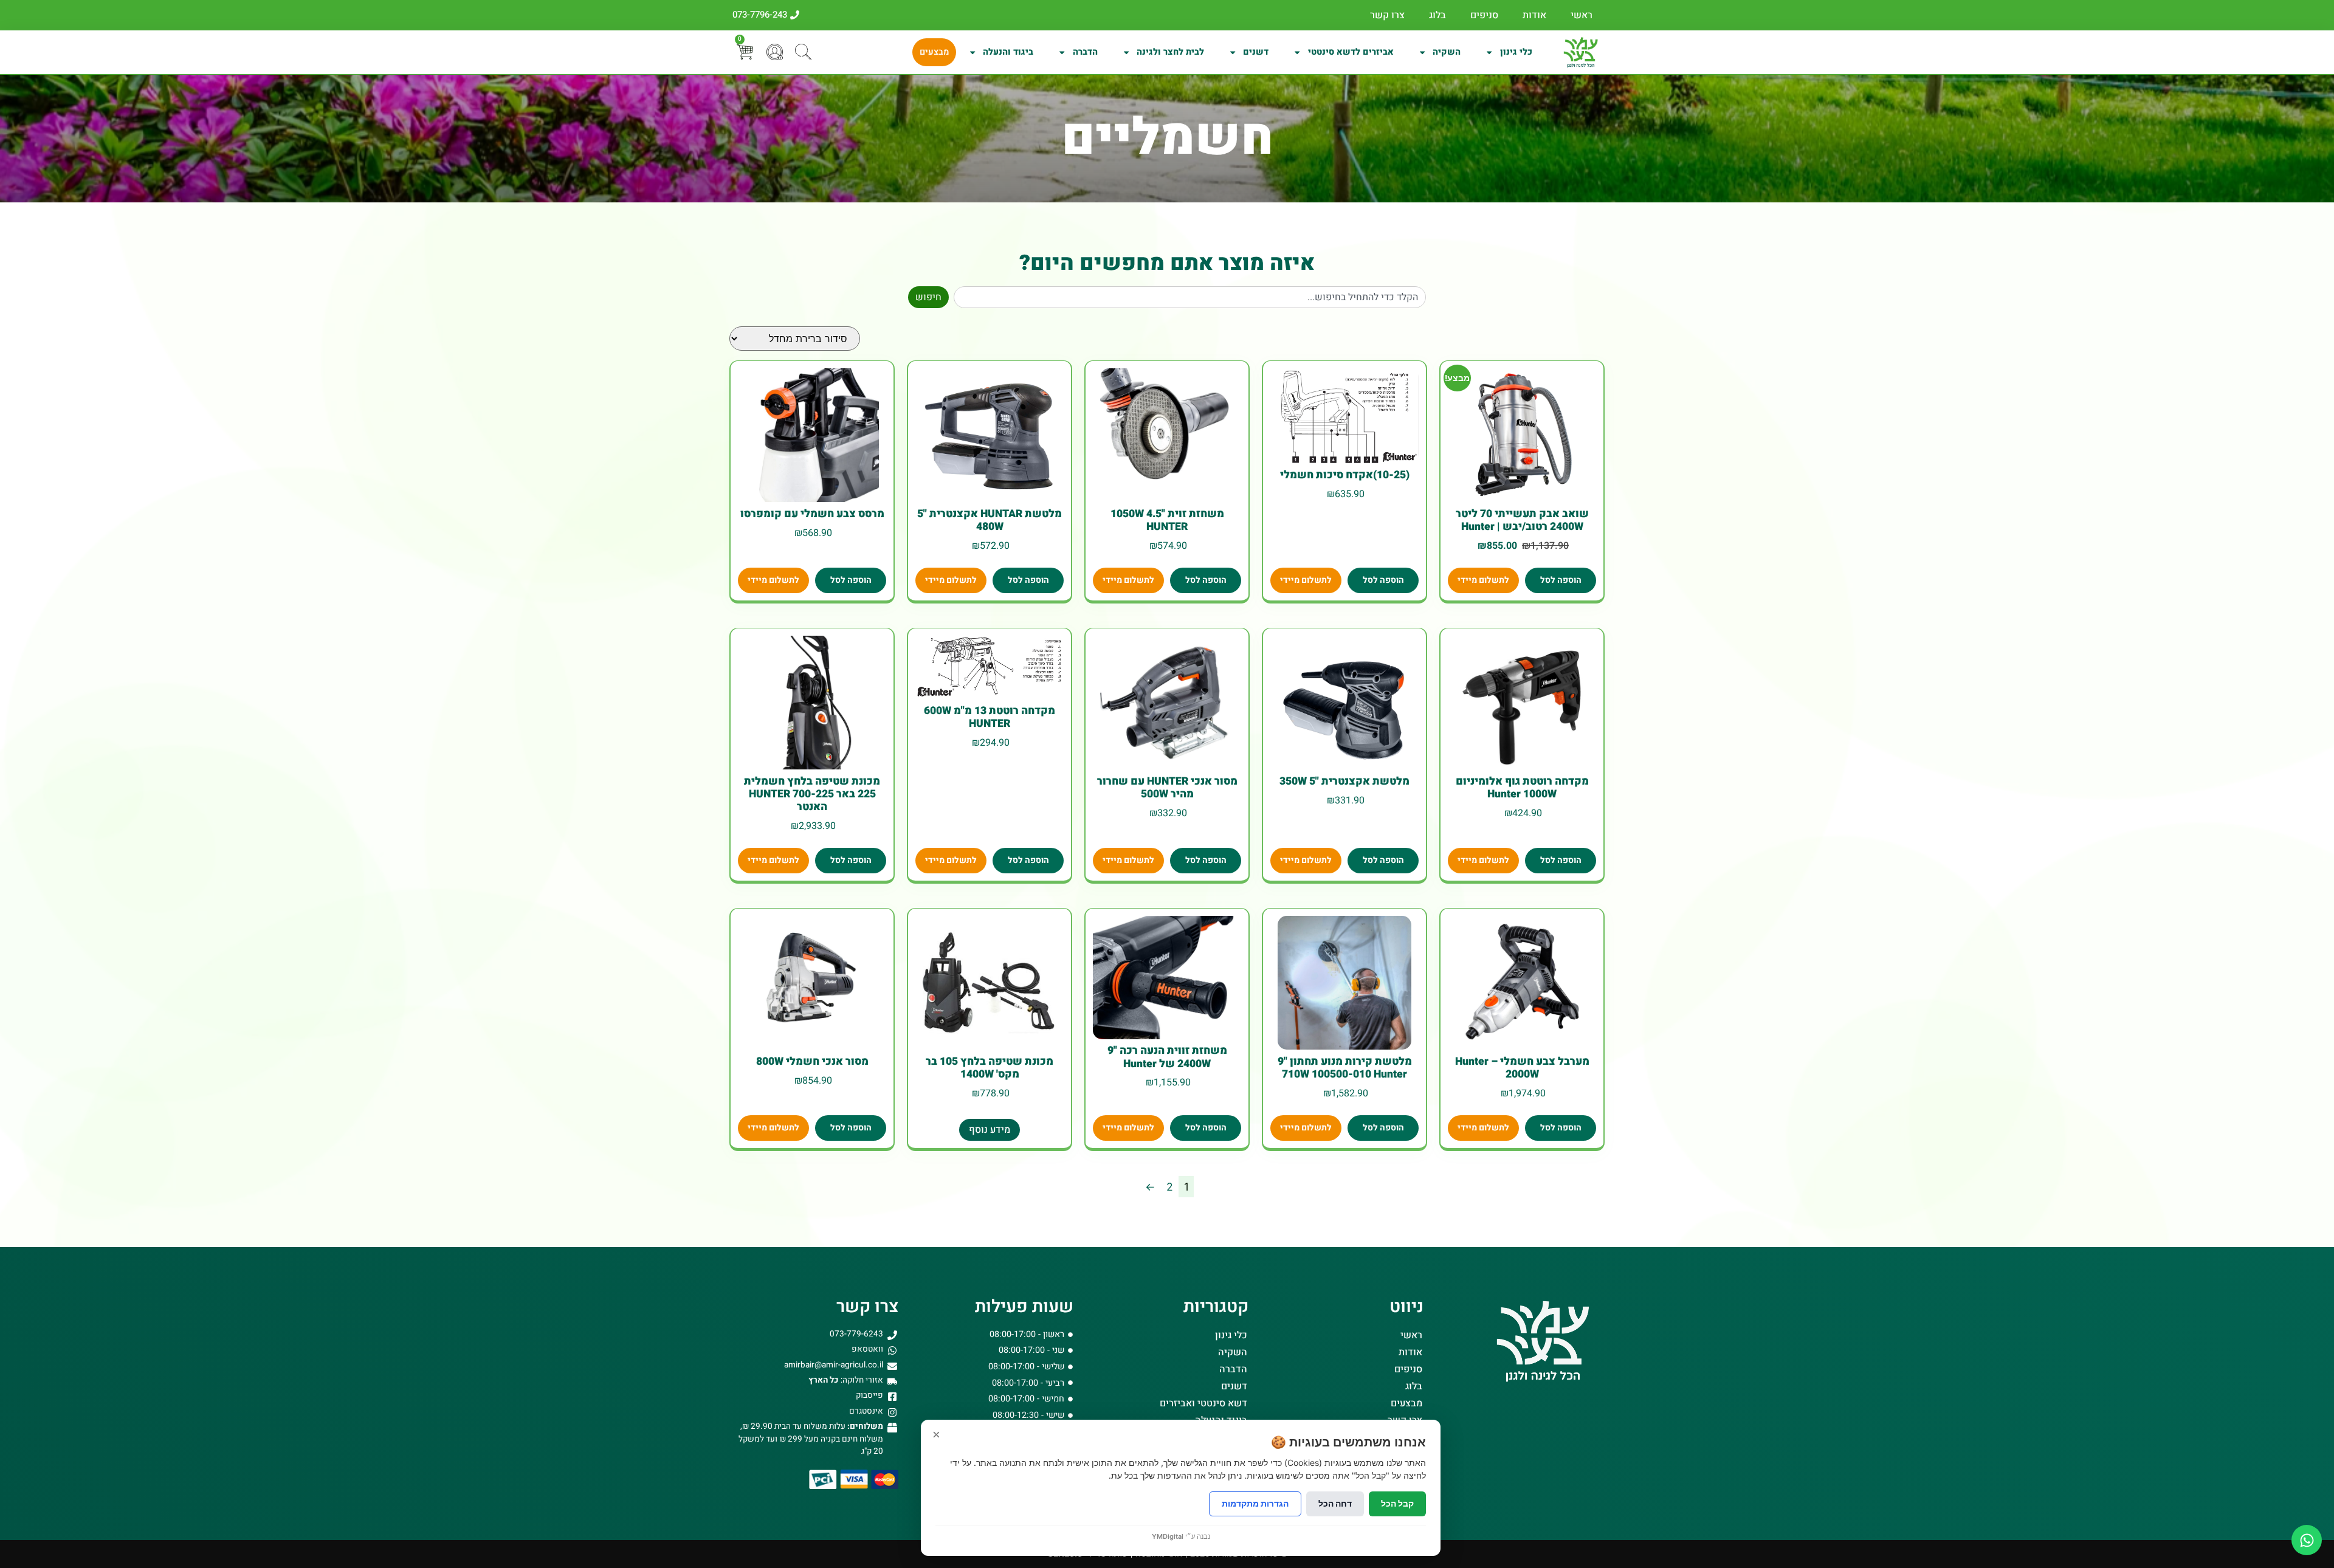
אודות (1534, 15)
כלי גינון (1516, 52)
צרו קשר (1387, 15)
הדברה (1085, 52)
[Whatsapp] (2307, 1540)
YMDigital (1168, 1536)
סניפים (1484, 15)
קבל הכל (1397, 1503)
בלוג (1437, 15)
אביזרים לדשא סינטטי (1351, 52)
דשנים (1256, 52)
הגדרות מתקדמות (1255, 1503)
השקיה (1447, 52)
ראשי (1582, 15)
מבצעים (934, 52)
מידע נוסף (990, 1130)
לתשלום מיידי (1483, 580)
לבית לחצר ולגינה (1170, 52)
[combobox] (1190, 297)
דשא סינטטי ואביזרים (1203, 1403)
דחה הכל (1335, 1503)
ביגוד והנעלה (1008, 52)
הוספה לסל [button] (1561, 580)
